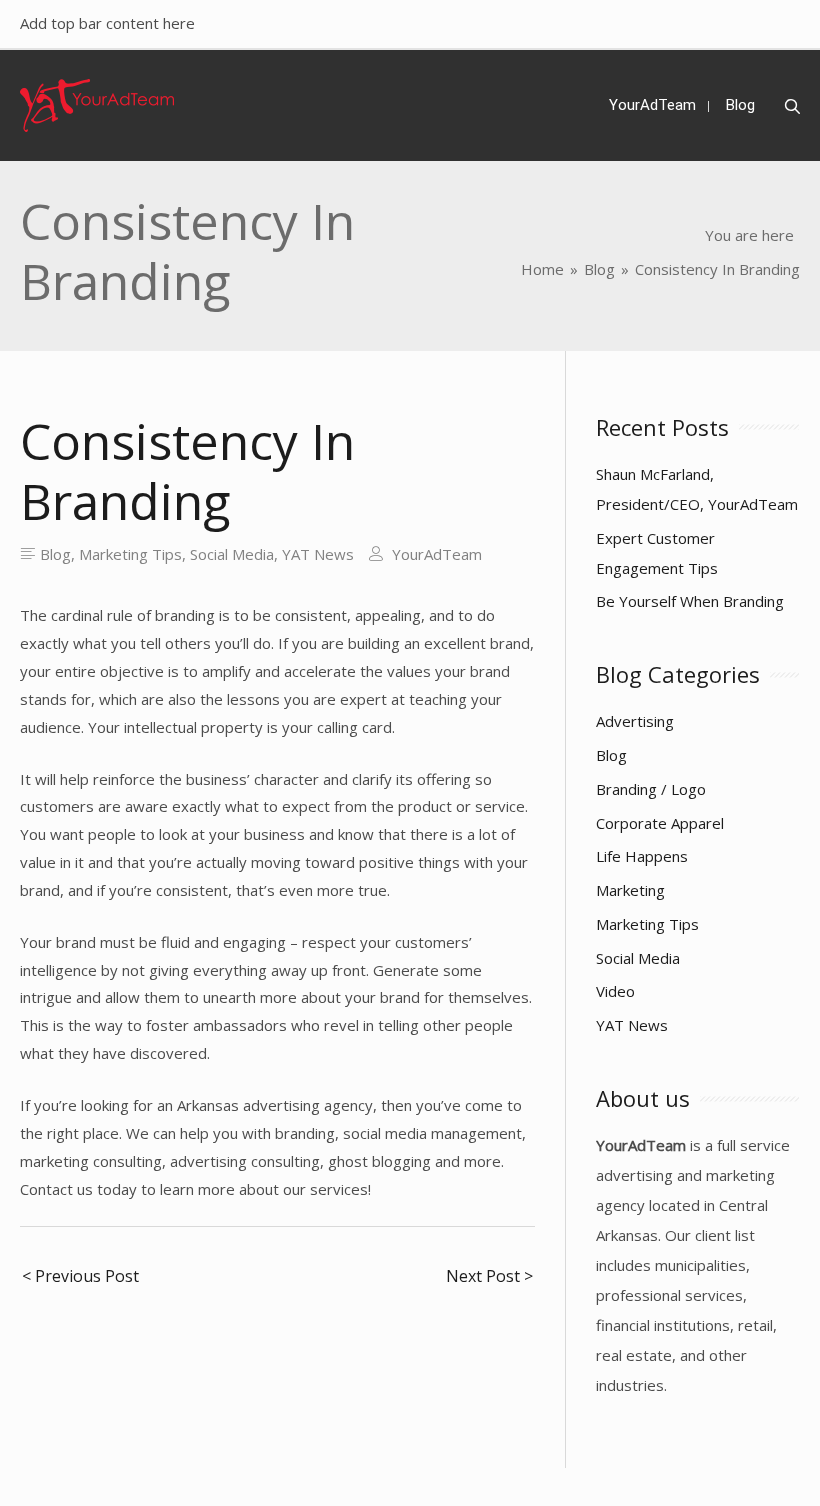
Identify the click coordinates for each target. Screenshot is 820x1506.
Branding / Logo (651, 789)
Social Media (232, 554)
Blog (55, 554)
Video (615, 991)
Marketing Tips (130, 554)
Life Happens (642, 856)
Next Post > (489, 1276)
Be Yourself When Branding (690, 601)
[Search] (792, 107)
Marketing (630, 890)
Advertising (635, 721)
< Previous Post (80, 1276)
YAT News (318, 554)
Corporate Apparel (660, 823)
